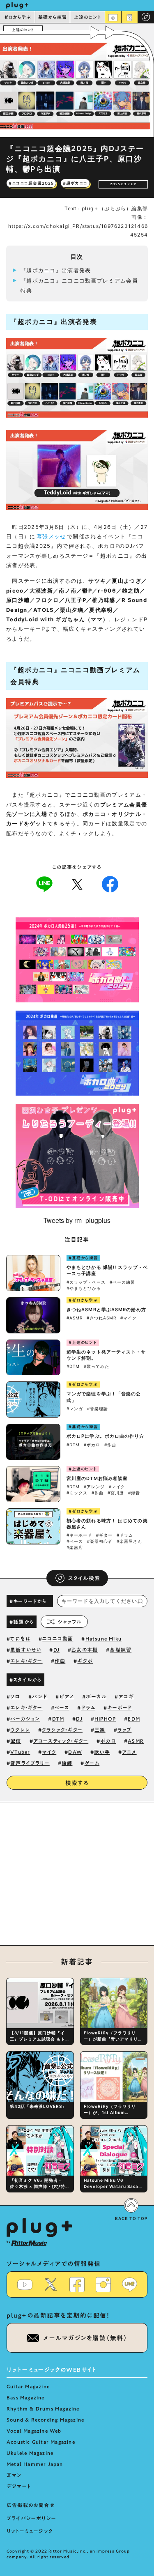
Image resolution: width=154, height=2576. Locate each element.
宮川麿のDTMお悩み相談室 (97, 1478)
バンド (40, 1696)
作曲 (60, 1661)
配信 (16, 1741)
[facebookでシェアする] (110, 884)
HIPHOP (105, 1719)
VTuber (20, 1752)
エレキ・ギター (26, 1661)
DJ (56, 1650)
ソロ (15, 1696)
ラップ (125, 1730)
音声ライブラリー (30, 1763)
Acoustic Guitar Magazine (41, 2442)
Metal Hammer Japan (35, 2464)
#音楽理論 (98, 1409)
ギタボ (85, 1661)
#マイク (129, 1318)
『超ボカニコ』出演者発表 (56, 270)
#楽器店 (75, 1547)
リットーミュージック (30, 2531)
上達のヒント (88, 17)
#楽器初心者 (100, 1541)
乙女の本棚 (85, 1650)
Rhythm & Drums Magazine (43, 2408)
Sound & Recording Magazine (45, 2420)
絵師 (67, 1763)
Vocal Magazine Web (34, 2431)
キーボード (120, 1707)
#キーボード (79, 1535)
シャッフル (70, 1622)
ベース (62, 1707)
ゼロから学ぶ (18, 17)
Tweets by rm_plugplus (77, 1220)
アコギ (126, 1696)
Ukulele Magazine (30, 2453)
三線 (100, 1730)
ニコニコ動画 (58, 1638)
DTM (58, 1719)
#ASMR (75, 1318)
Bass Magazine (26, 2397)
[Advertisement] (77, 1878)
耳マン (14, 2475)
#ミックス (77, 1493)
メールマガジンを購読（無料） (85, 2338)
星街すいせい (26, 1650)
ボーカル (96, 1696)
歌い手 (102, 1752)
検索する (77, 1783)
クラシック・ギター (62, 1730)
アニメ (129, 1752)
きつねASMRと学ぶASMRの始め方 (106, 1310)
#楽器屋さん (129, 1541)
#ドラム (125, 1535)
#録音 (134, 1493)
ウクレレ (20, 1730)
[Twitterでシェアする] (77, 884)
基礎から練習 (53, 17)
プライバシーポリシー (31, 2518)
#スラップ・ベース (86, 1282)
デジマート (19, 2486)
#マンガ (75, 1409)
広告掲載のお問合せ (31, 2505)
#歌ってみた (97, 1366)
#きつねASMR (101, 1318)
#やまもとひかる (84, 1288)
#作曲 (110, 1445)
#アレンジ (94, 1487)
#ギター (104, 1535)
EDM (134, 1719)
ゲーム (92, 1763)
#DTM (73, 1366)
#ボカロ (92, 1445)
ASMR (136, 1741)
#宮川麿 (116, 1493)
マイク (49, 1752)
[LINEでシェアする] (44, 884)
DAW (75, 1752)
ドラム (88, 1707)
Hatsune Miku (103, 1638)
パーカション (25, 1719)
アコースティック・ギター (61, 1741)
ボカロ (108, 1741)
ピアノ (67, 1696)
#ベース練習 (122, 1282)
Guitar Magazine (28, 2386)
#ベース (75, 1541)
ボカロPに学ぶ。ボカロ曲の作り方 (106, 1436)
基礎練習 (121, 1650)
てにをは (20, 1638)
